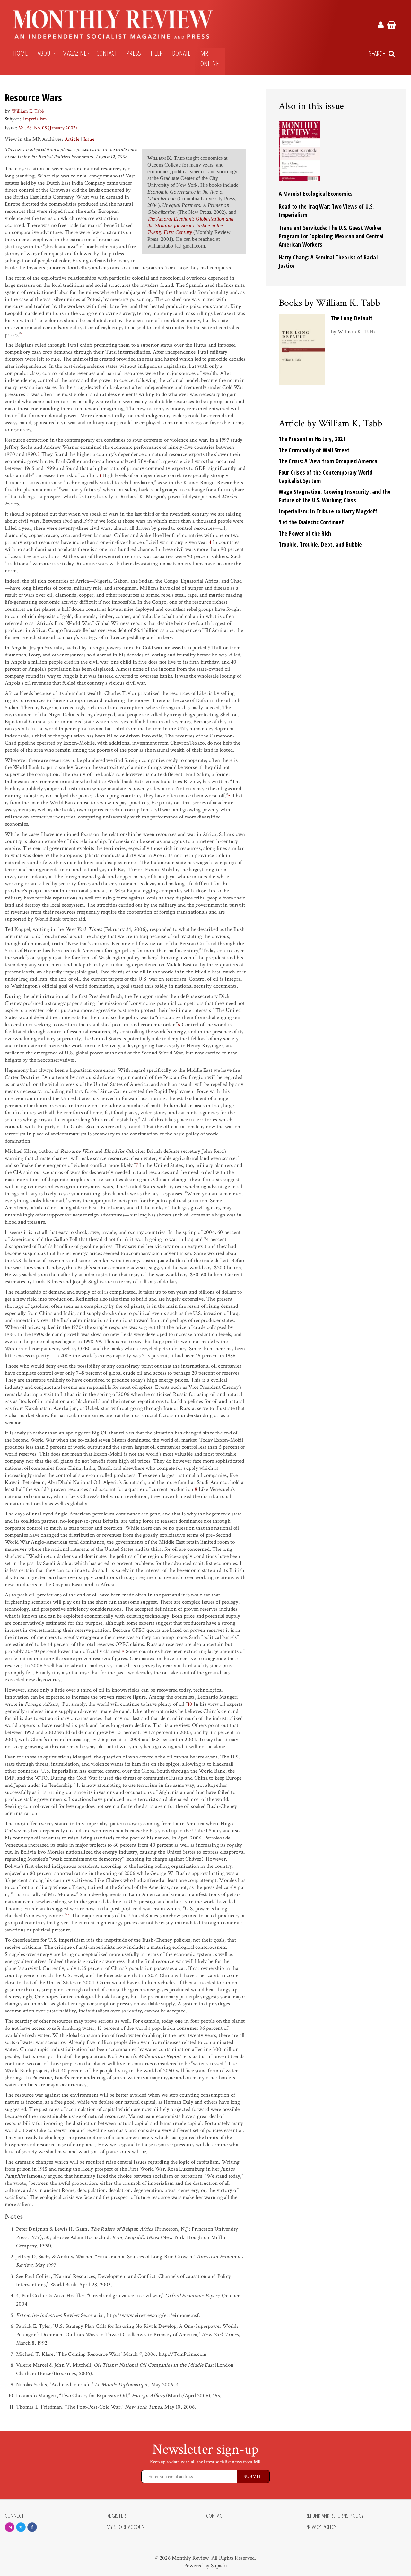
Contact (107, 53)
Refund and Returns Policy (335, 2516)
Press (134, 53)
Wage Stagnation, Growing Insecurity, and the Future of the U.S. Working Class (335, 496)
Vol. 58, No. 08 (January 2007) (48, 128)
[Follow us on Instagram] (10, 2527)
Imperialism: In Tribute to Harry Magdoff (328, 511)
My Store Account (127, 2527)
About (45, 53)
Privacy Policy (321, 2527)
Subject (12, 119)
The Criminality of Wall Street (314, 450)
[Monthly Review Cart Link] (392, 26)
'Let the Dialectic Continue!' (312, 522)
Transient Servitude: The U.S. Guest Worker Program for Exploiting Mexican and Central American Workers (331, 236)
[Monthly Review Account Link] (381, 26)
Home (21, 53)
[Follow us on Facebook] (32, 2527)
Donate (181, 53)
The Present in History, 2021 (312, 439)
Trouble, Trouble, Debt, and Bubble (320, 544)
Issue (89, 139)
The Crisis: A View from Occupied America (328, 461)
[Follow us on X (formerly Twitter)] (21, 2527)
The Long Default (352, 318)
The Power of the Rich (305, 533)
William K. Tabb (28, 111)
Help (157, 53)
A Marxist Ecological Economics (316, 194)
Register (116, 2516)
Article (72, 139)
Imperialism (35, 119)
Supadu (219, 2566)
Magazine (74, 53)
